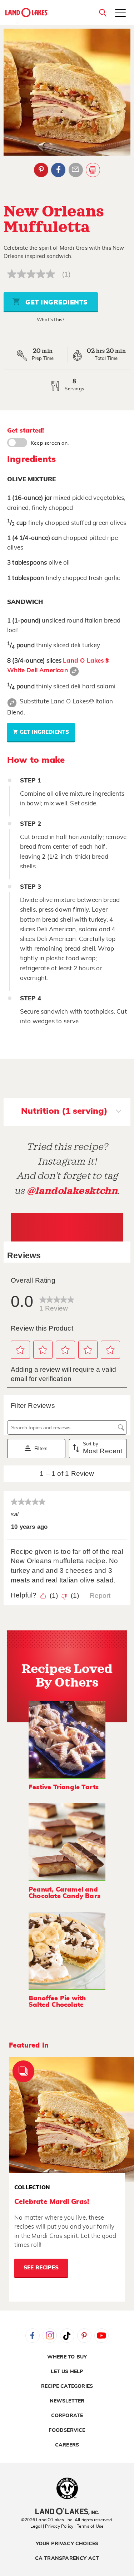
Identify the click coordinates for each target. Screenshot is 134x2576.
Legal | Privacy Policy (52, 2526)
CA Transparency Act (67, 2558)
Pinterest (41, 170)
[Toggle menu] (120, 14)
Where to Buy (67, 2357)
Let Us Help (67, 2372)
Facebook (58, 170)
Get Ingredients (56, 303)
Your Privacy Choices (67, 2544)
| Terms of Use (89, 2526)
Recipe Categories (67, 2386)
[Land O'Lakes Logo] (27, 13)
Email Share (76, 170)
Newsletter (67, 2401)
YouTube (101, 2336)
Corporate (67, 2416)
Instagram (50, 2336)
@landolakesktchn (72, 1191)
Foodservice (67, 2430)
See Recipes (41, 2268)
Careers (67, 2445)
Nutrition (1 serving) (64, 1111)
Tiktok (67, 2336)
